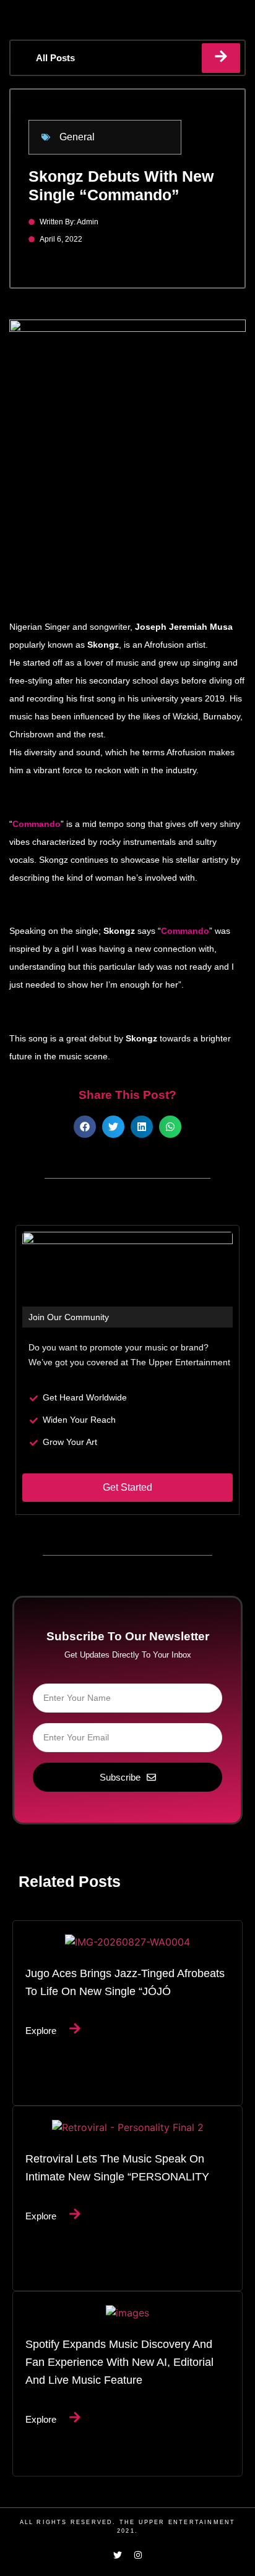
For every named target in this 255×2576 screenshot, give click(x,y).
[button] (85, 1127)
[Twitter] (118, 2555)
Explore (41, 2031)
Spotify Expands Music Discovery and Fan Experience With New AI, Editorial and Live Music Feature (119, 2362)
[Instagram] (138, 2555)
